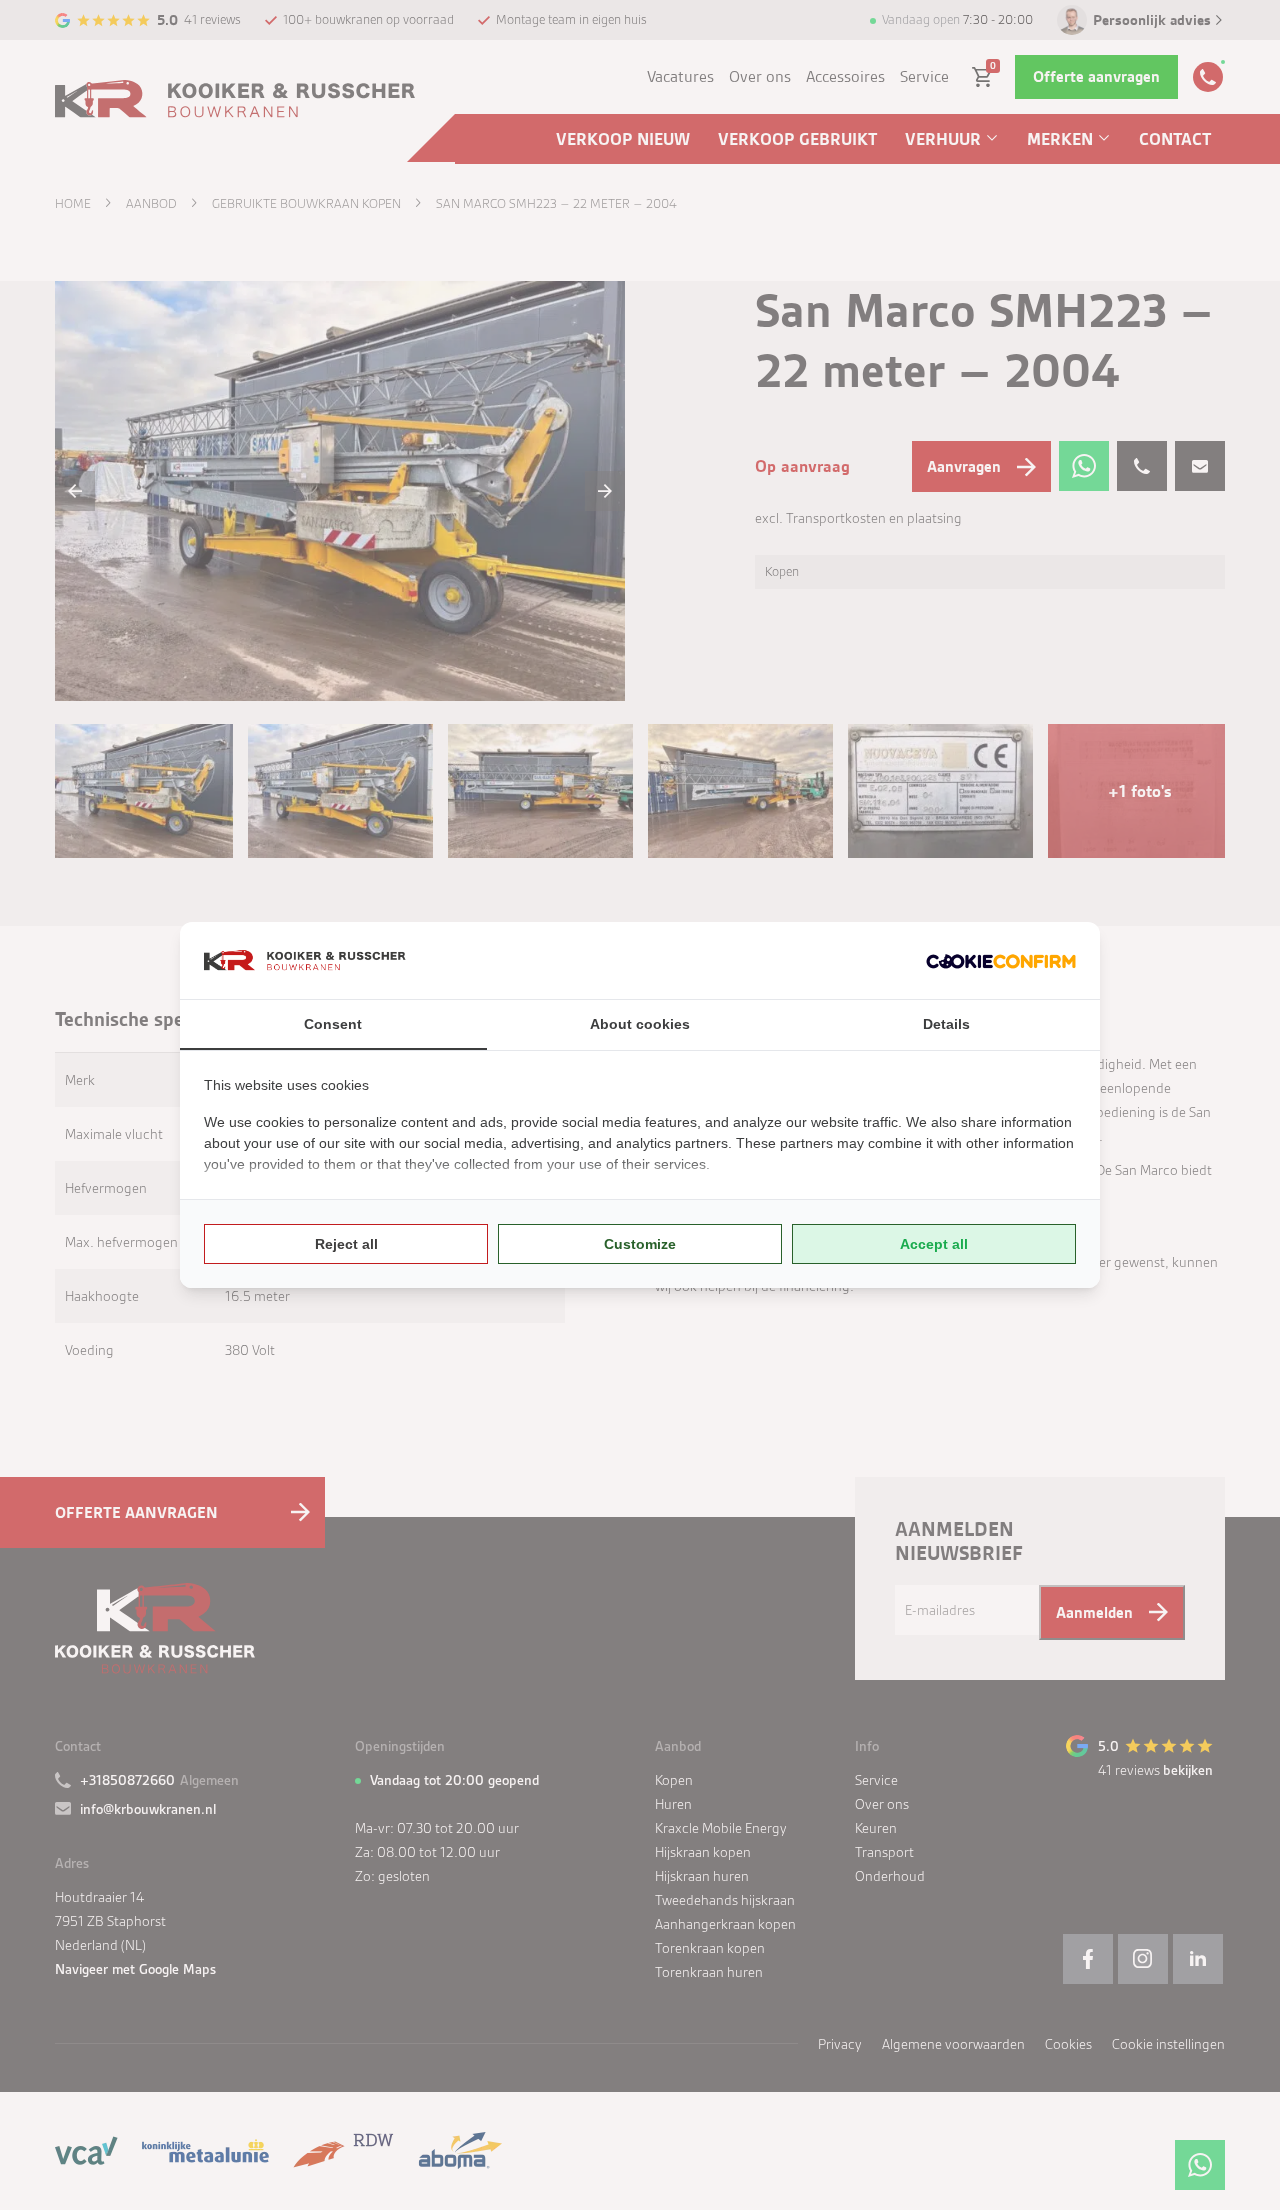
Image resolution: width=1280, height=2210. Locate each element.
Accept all (934, 1244)
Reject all (346, 1244)
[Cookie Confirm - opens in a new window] (1001, 960)
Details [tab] (946, 1024)
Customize (640, 1244)
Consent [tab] (333, 1024)
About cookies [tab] (640, 1024)
